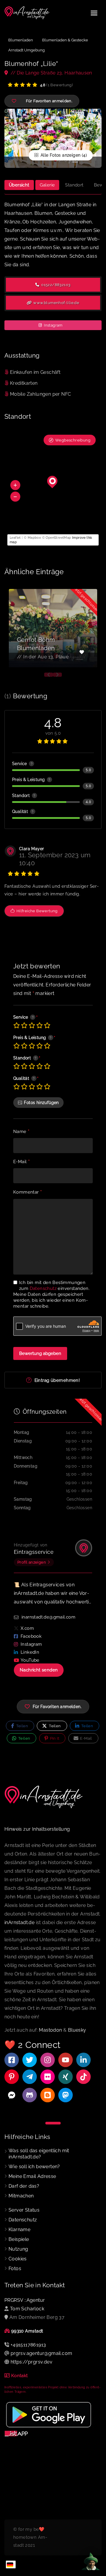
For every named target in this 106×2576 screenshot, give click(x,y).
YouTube (30, 1660)
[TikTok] (83, 2077)
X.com (27, 1628)
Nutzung (18, 2249)
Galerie (47, 185)
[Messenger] (12, 2095)
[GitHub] (30, 2095)
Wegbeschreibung (73, 440)
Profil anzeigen (32, 1562)
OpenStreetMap (58, 538)
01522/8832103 (56, 285)
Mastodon (50, 2030)
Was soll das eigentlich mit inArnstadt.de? (39, 2154)
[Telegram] (30, 2077)
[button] (15, 485)
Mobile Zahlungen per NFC (41, 394)
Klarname (19, 2230)
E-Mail (21, 1162)
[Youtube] (66, 2060)
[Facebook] (12, 2060)
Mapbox (34, 538)
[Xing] (66, 2077)
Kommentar (28, 1192)
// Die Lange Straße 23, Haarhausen (51, 73)
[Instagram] (48, 2060)
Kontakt (20, 2376)
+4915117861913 (28, 2345)
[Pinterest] (12, 2077)
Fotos (15, 2269)
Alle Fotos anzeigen (60, 155)
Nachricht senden (39, 1670)
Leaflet (15, 538)
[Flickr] (48, 2077)
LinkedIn (30, 1652)
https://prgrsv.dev (32, 2362)
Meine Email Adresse (32, 2176)
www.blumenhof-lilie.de (56, 303)
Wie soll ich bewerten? (34, 2167)
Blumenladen (21, 40)
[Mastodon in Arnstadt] (66, 2095)
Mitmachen (21, 2196)
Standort (74, 185)
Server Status (24, 2210)
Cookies (18, 2259)
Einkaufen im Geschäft (35, 372)
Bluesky (77, 2030)
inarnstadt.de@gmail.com (48, 1617)
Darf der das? (24, 2186)
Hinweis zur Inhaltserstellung (37, 1829)
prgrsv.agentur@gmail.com (42, 2353)
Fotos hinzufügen (41, 1103)
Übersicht (19, 185)
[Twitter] (30, 2060)
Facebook (31, 1636)
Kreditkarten (24, 383)
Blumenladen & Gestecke (65, 40)
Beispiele (19, 2239)
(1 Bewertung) (56, 85)
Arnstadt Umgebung (26, 50)
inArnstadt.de (19, 1922)
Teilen (21, 1726)
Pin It (54, 1738)
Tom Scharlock (27, 2309)
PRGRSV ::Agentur (25, 2300)
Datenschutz (43, 1288)
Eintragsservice (34, 1552)
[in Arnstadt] (27, 13)
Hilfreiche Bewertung (36, 911)
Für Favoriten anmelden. (57, 1707)
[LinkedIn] (83, 2060)
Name (21, 1132)
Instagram (53, 325)
